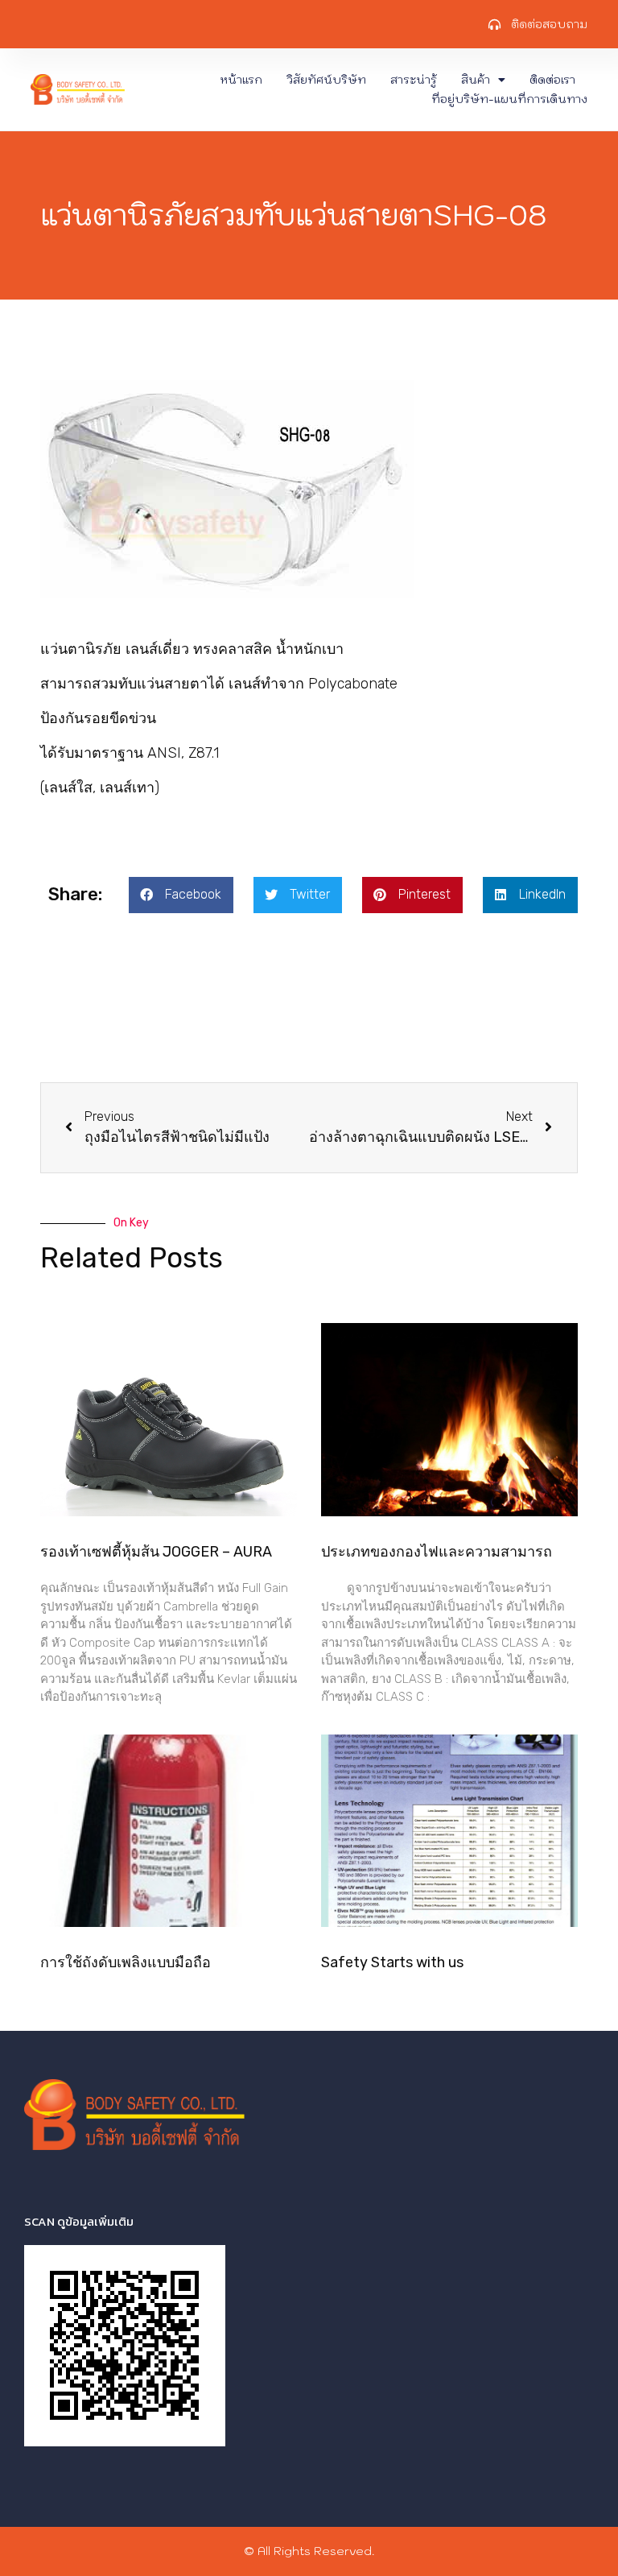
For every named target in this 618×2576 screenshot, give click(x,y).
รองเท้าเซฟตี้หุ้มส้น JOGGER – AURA (156, 1552)
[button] (181, 895)
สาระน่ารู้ (414, 80)
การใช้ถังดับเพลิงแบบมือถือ (126, 1962)
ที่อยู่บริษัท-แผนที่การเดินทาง (509, 99)
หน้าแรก (241, 80)
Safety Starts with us (392, 1962)
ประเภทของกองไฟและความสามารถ (437, 1552)
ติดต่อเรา (552, 80)
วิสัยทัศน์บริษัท (326, 80)
